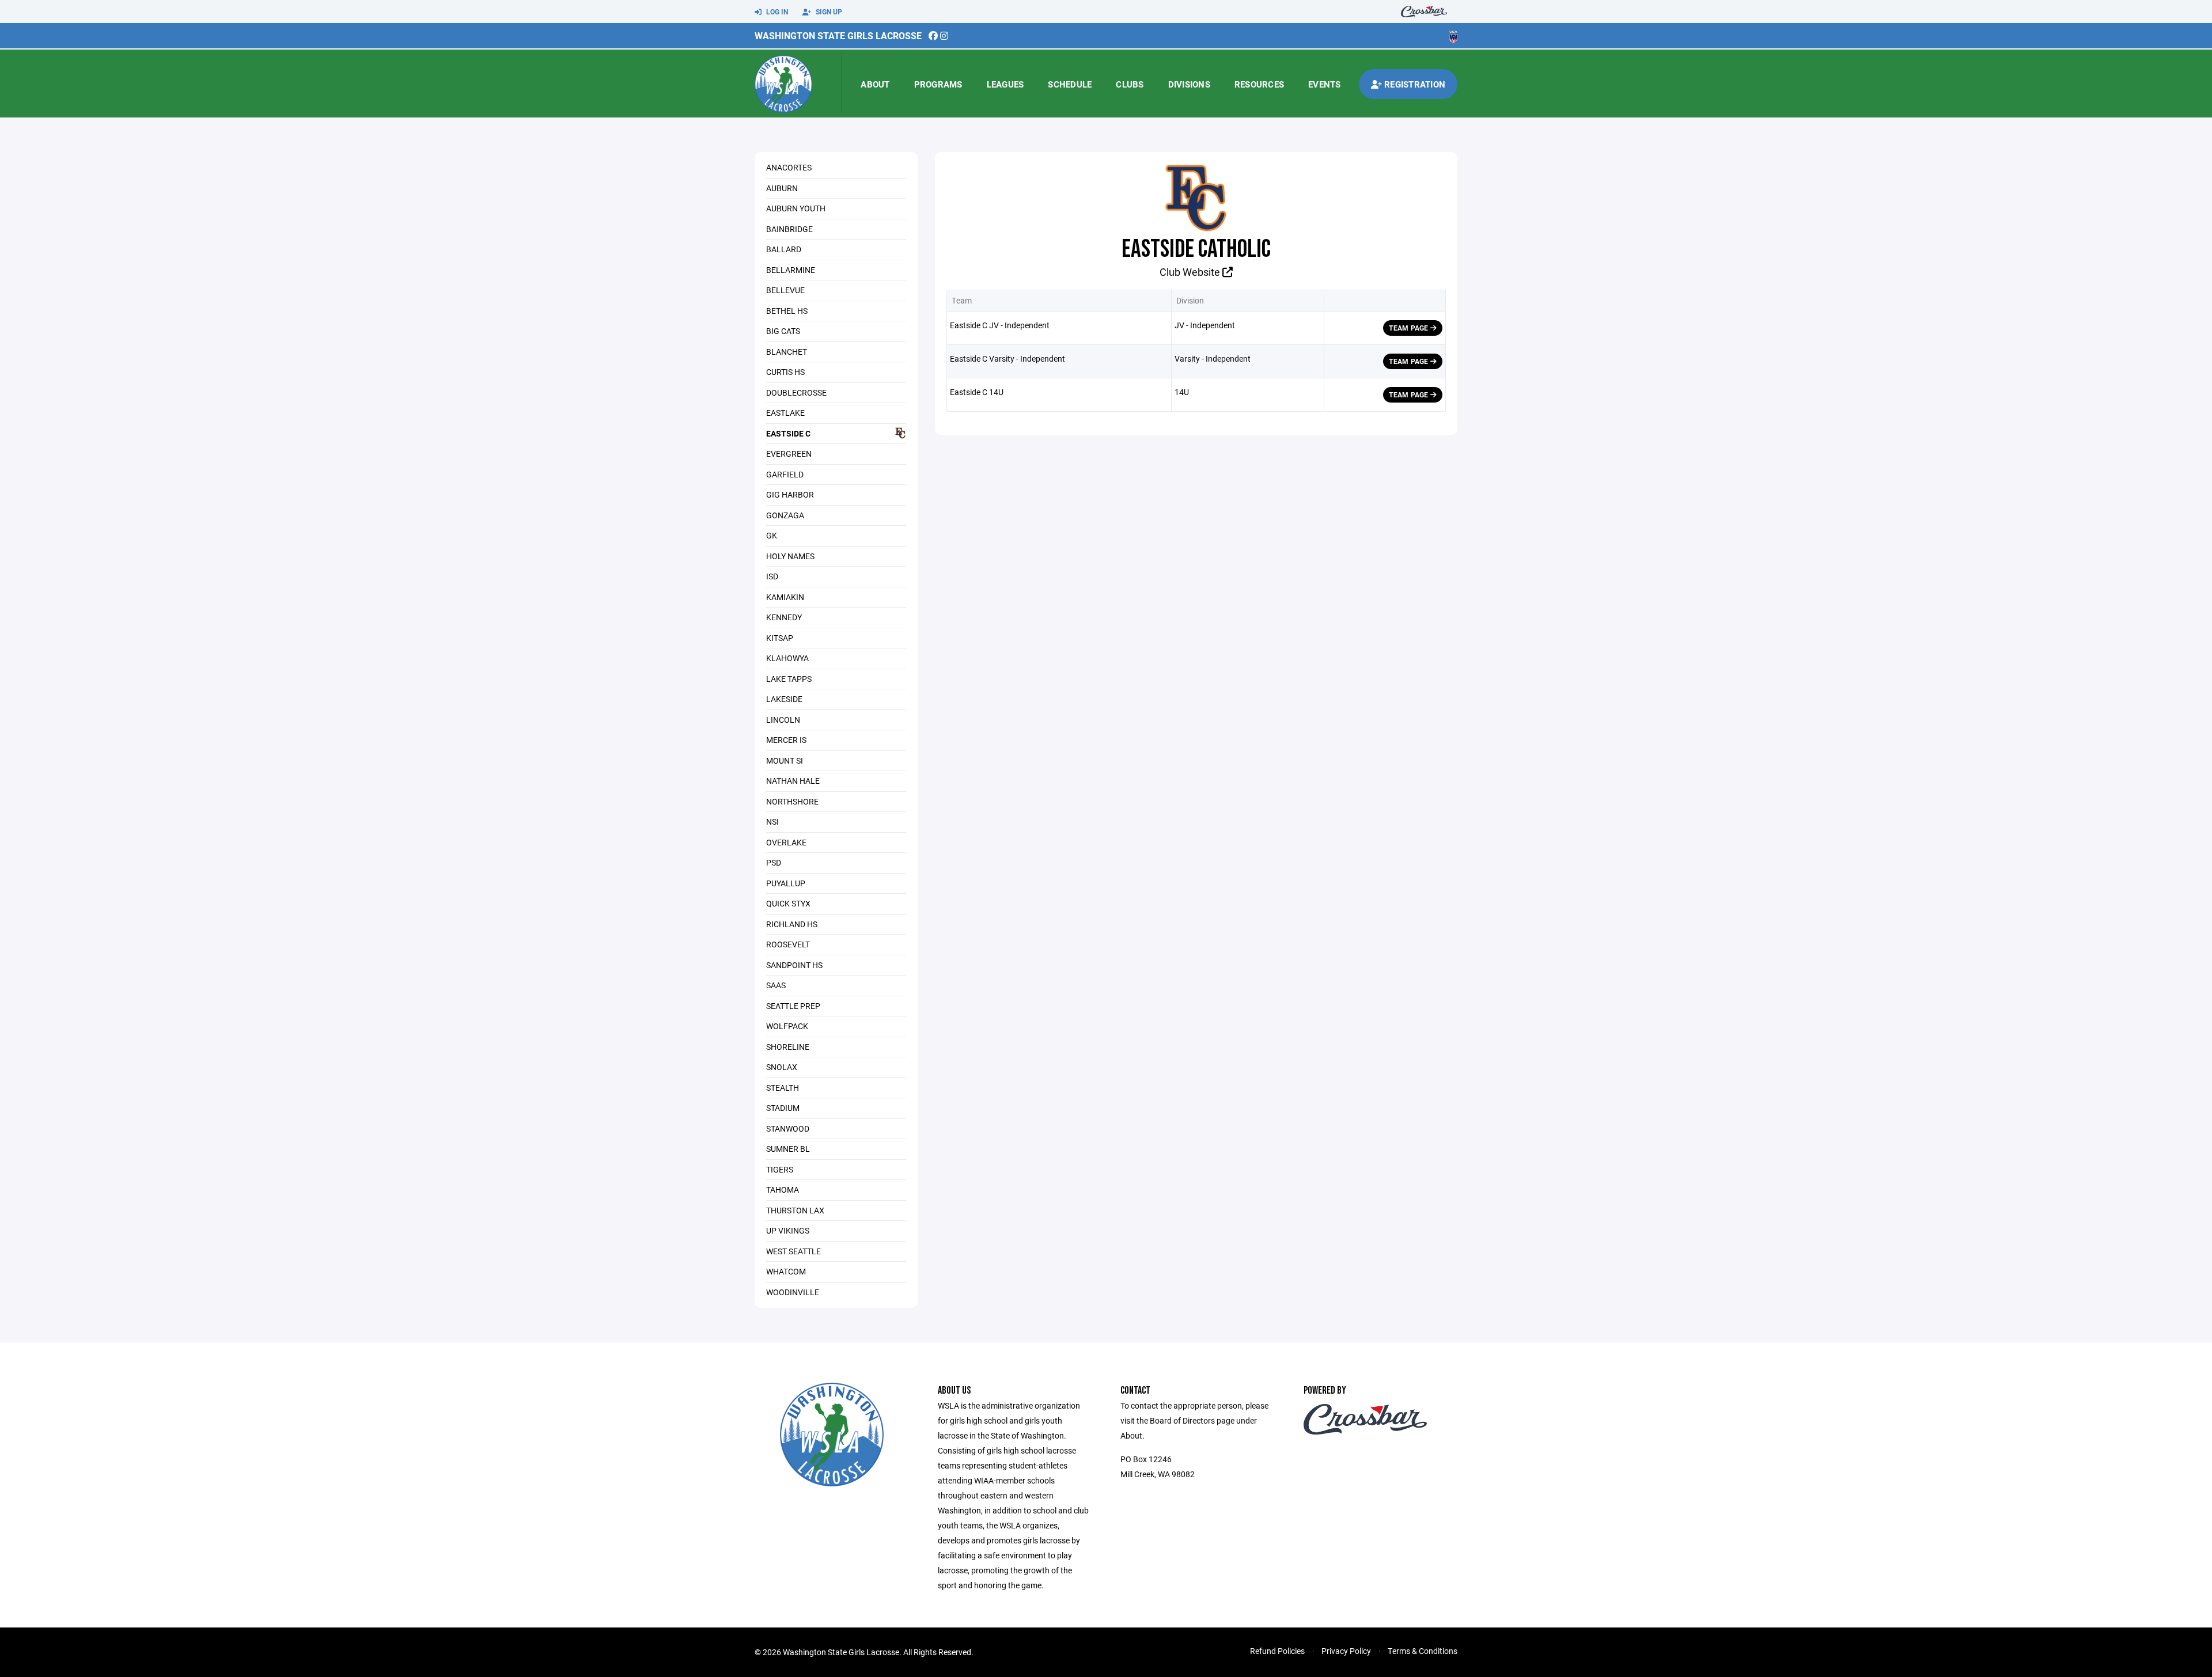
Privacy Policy (1346, 1651)
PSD (774, 862)
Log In (776, 12)
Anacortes (789, 167)
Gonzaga (785, 515)
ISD (772, 576)
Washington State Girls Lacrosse (838, 35)
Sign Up (828, 12)
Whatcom (786, 1271)
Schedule (1070, 84)
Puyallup (786, 883)
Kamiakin (785, 597)
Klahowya (787, 658)
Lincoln (783, 720)
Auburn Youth (796, 208)
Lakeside (784, 699)
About (875, 84)
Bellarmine (791, 270)
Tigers (780, 1169)
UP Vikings (788, 1230)
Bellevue (785, 290)
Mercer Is (786, 740)
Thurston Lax (795, 1210)
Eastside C (788, 433)
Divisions (1189, 84)
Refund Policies (1277, 1651)
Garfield (785, 474)
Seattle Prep (793, 1006)
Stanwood (788, 1128)
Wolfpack (787, 1026)
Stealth (783, 1088)
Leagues (1005, 84)
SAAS (776, 985)
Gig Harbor (790, 494)
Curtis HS (785, 372)
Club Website (1191, 272)
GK (772, 535)
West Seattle (793, 1251)
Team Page (1409, 328)
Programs (938, 84)
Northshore (792, 801)
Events (1325, 84)
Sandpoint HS (794, 965)
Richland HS (792, 924)
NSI (772, 822)
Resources (1259, 84)
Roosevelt (788, 944)
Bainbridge (789, 229)
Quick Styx (788, 903)
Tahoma (783, 1190)
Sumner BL (788, 1149)
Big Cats (783, 331)
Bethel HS (787, 311)
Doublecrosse (796, 392)
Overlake (786, 842)
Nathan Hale (793, 781)
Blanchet (787, 352)
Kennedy (784, 617)
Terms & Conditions (1423, 1651)
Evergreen (789, 454)
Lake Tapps (789, 679)
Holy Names (790, 556)
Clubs (1130, 84)
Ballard (784, 249)
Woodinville (793, 1292)
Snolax (782, 1067)
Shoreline (788, 1047)
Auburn (782, 188)
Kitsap (780, 638)
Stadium (783, 1108)
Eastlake (785, 413)
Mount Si (785, 760)
